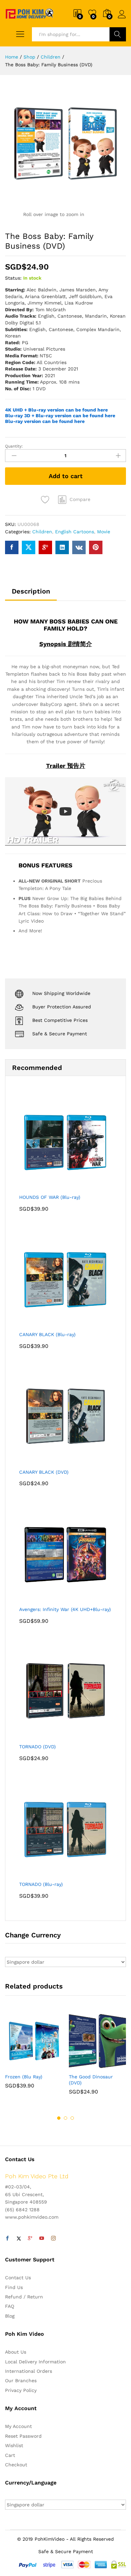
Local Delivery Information (35, 2362)
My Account (18, 2426)
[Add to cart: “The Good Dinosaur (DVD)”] (81, 2066)
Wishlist (14, 2445)
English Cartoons (75, 532)
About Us (16, 2352)
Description (31, 591)
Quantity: (14, 446)
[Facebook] (7, 2239)
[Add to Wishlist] (46, 500)
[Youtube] (42, 2239)
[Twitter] (19, 2239)
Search (118, 34)
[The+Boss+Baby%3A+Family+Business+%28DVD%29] (29, 547)
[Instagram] (53, 2239)
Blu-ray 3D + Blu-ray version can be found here (60, 416)
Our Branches (21, 2381)
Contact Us (18, 2278)
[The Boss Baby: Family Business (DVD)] (12, 547)
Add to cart (66, 476)
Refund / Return (24, 2297)
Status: (13, 278)
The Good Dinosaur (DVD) (91, 2080)
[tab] (31, 594)
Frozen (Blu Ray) (24, 2077)
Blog (10, 2316)
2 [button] (65, 2118)
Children (42, 532)
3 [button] (72, 2118)
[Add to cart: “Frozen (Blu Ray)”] (17, 2066)
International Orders (29, 2371)
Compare (80, 499)
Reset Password (23, 2436)
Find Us (14, 2287)
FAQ (10, 2306)
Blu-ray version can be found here (45, 421)
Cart (10, 2455)
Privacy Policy (21, 2390)
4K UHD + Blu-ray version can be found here (56, 410)
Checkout (16, 2465)
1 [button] (59, 2118)
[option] (34, 2055)
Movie (104, 532)
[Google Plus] (30, 2239)
